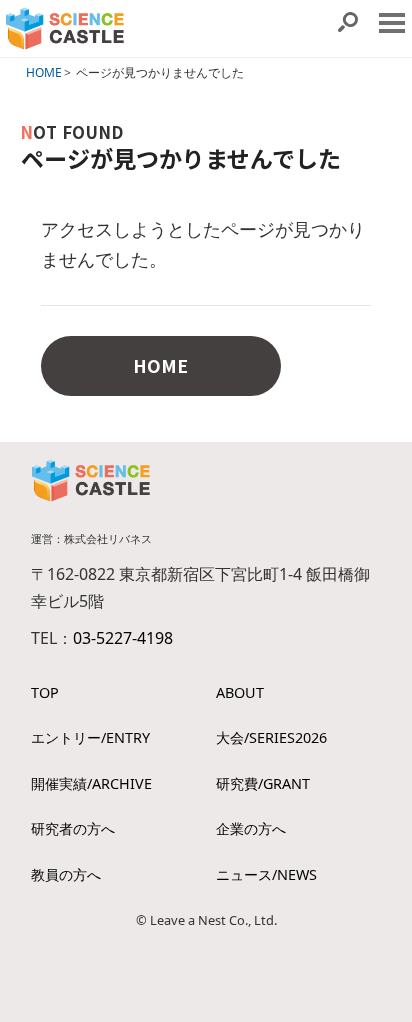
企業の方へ (251, 828)
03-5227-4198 (123, 638)
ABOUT (240, 692)
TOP (45, 692)
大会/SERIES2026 (271, 737)
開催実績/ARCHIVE (91, 783)
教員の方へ (66, 874)
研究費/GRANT (263, 783)
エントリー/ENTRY (90, 737)
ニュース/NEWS (266, 874)
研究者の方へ (73, 828)
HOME (44, 72)
